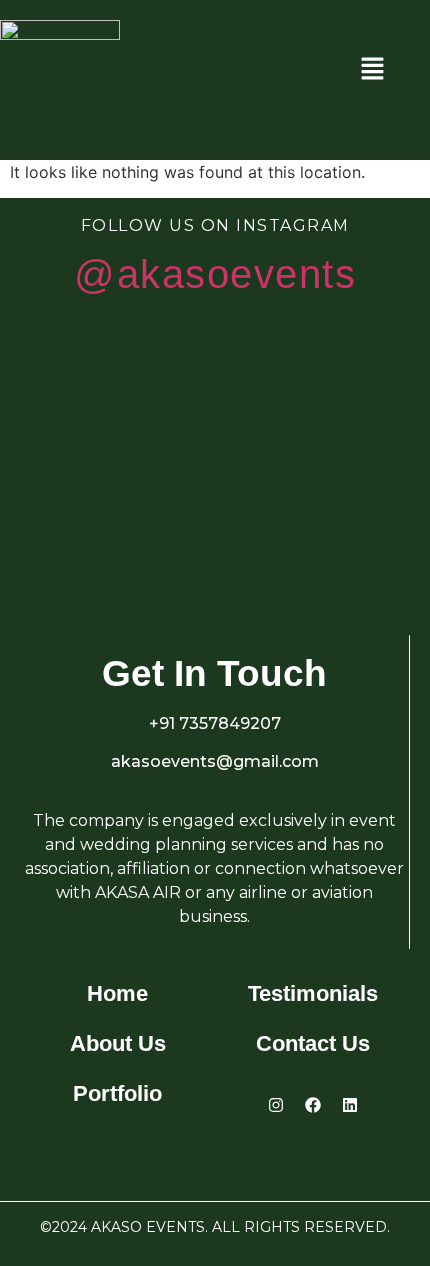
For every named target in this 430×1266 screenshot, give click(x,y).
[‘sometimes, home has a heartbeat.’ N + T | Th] (81, 531)
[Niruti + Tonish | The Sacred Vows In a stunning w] (348, 531)
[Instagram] (276, 1105)
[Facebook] (313, 1105)
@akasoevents (215, 274)
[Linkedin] (350, 1105)
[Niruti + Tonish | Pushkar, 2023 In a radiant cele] (81, 397)
